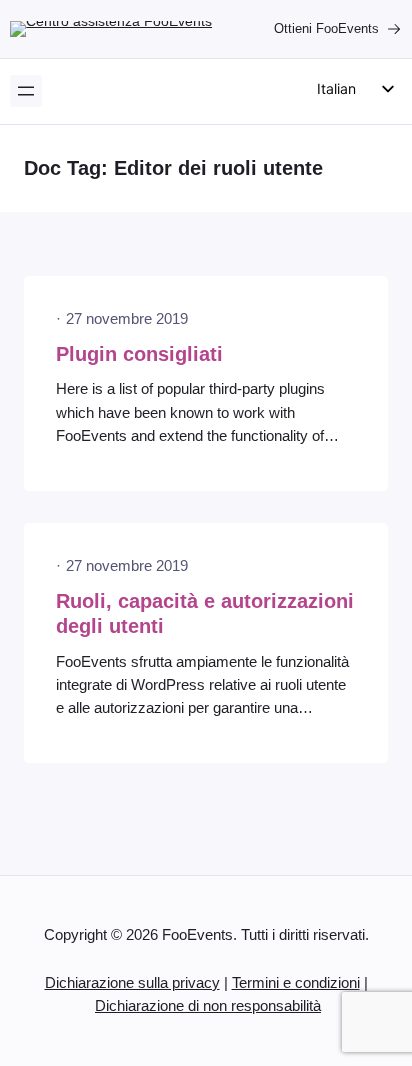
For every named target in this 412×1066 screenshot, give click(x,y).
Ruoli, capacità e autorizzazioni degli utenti (205, 614)
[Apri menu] (26, 91)
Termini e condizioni (296, 983)
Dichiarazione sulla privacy (132, 983)
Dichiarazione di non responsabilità (208, 1006)
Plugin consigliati (139, 354)
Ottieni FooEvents (326, 28)
